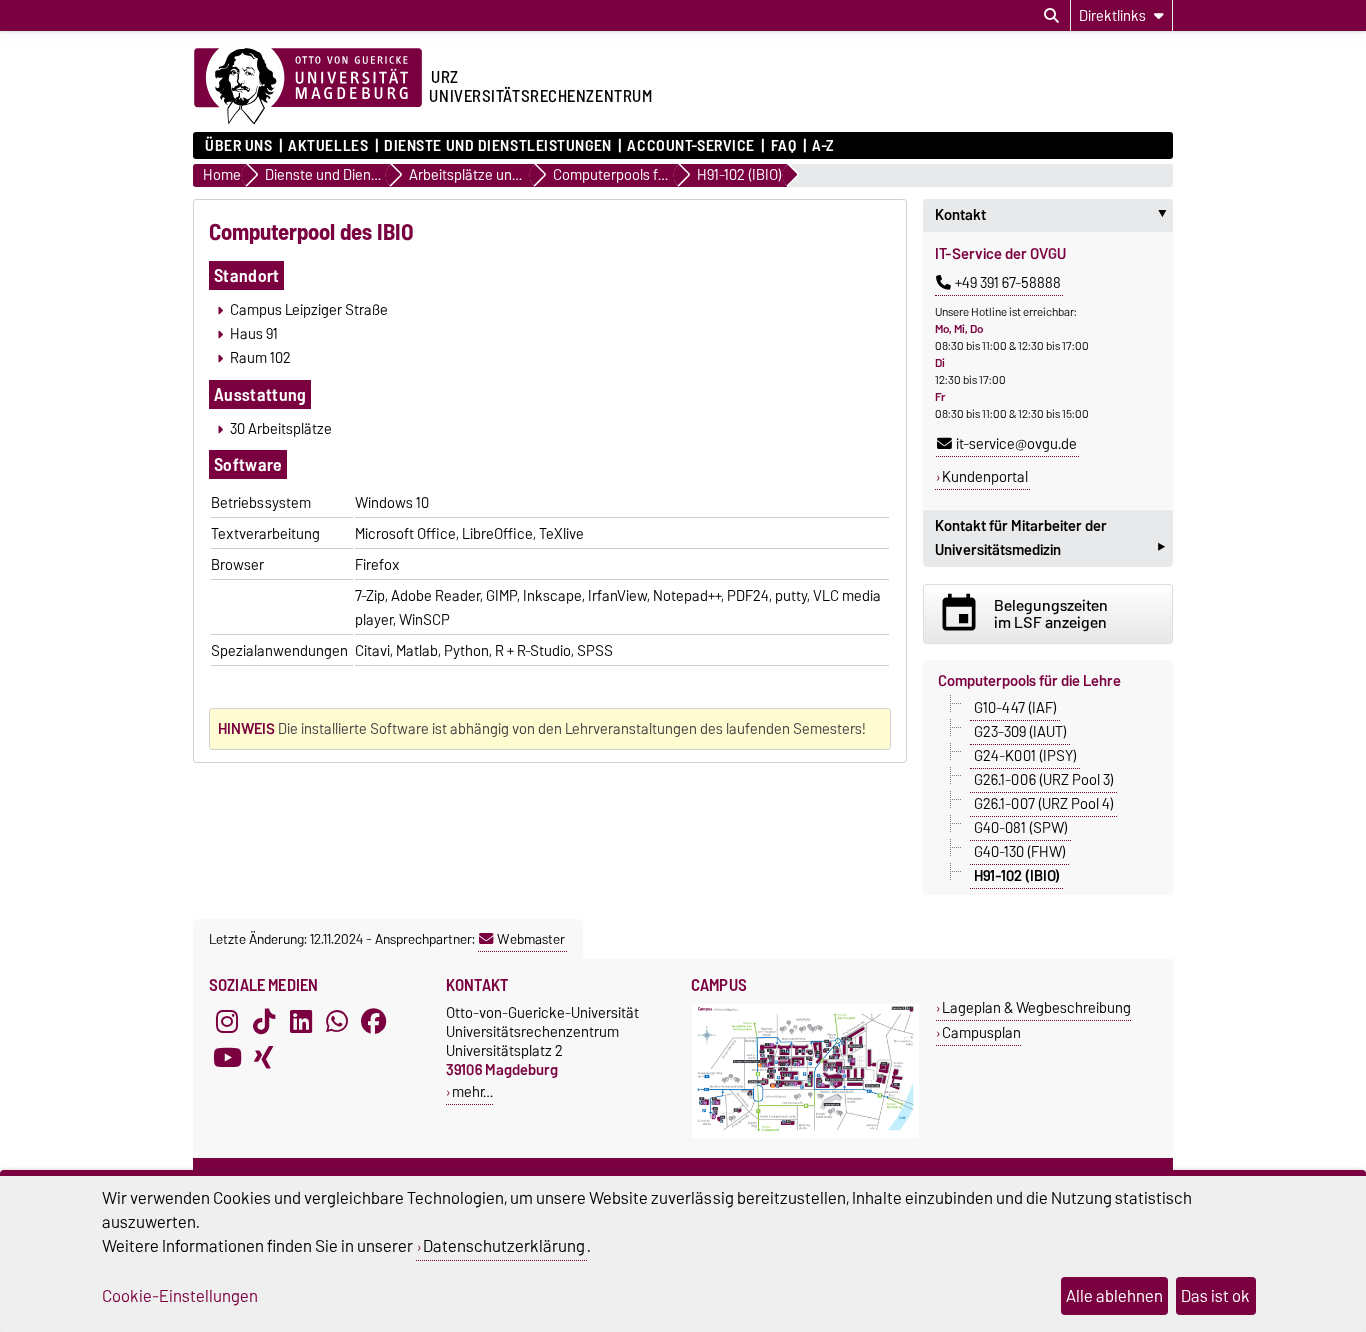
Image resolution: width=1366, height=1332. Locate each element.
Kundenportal (985, 477)
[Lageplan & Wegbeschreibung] (805, 1133)
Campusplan (981, 1032)
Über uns (238, 146)
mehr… (472, 1091)
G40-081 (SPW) (1021, 827)
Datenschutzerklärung (504, 1246)
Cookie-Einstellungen (180, 1296)
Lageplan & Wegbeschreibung (1036, 1007)
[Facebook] (374, 1021)
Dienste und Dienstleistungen (498, 146)
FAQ (783, 146)
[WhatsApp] (337, 1021)
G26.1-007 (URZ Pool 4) (1044, 803)
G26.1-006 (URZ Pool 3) (1044, 779)
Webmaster (531, 939)
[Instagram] (227, 1021)
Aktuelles (328, 146)
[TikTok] (264, 1021)
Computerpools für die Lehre (1029, 681)
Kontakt (1054, 215)
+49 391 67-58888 (1008, 283)
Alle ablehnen (1114, 1296)
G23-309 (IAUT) (1020, 731)
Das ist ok (1215, 1296)
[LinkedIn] (301, 1021)
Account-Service (690, 146)
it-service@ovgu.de (1016, 444)
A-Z (823, 146)
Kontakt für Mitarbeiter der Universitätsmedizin (1050, 540)
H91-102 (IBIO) (1017, 875)
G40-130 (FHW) (1020, 851)
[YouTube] (227, 1057)
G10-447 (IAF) (1015, 707)
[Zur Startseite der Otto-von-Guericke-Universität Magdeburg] (308, 87)
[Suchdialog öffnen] (1051, 16)
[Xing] (264, 1057)
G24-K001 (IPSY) (1025, 755)
